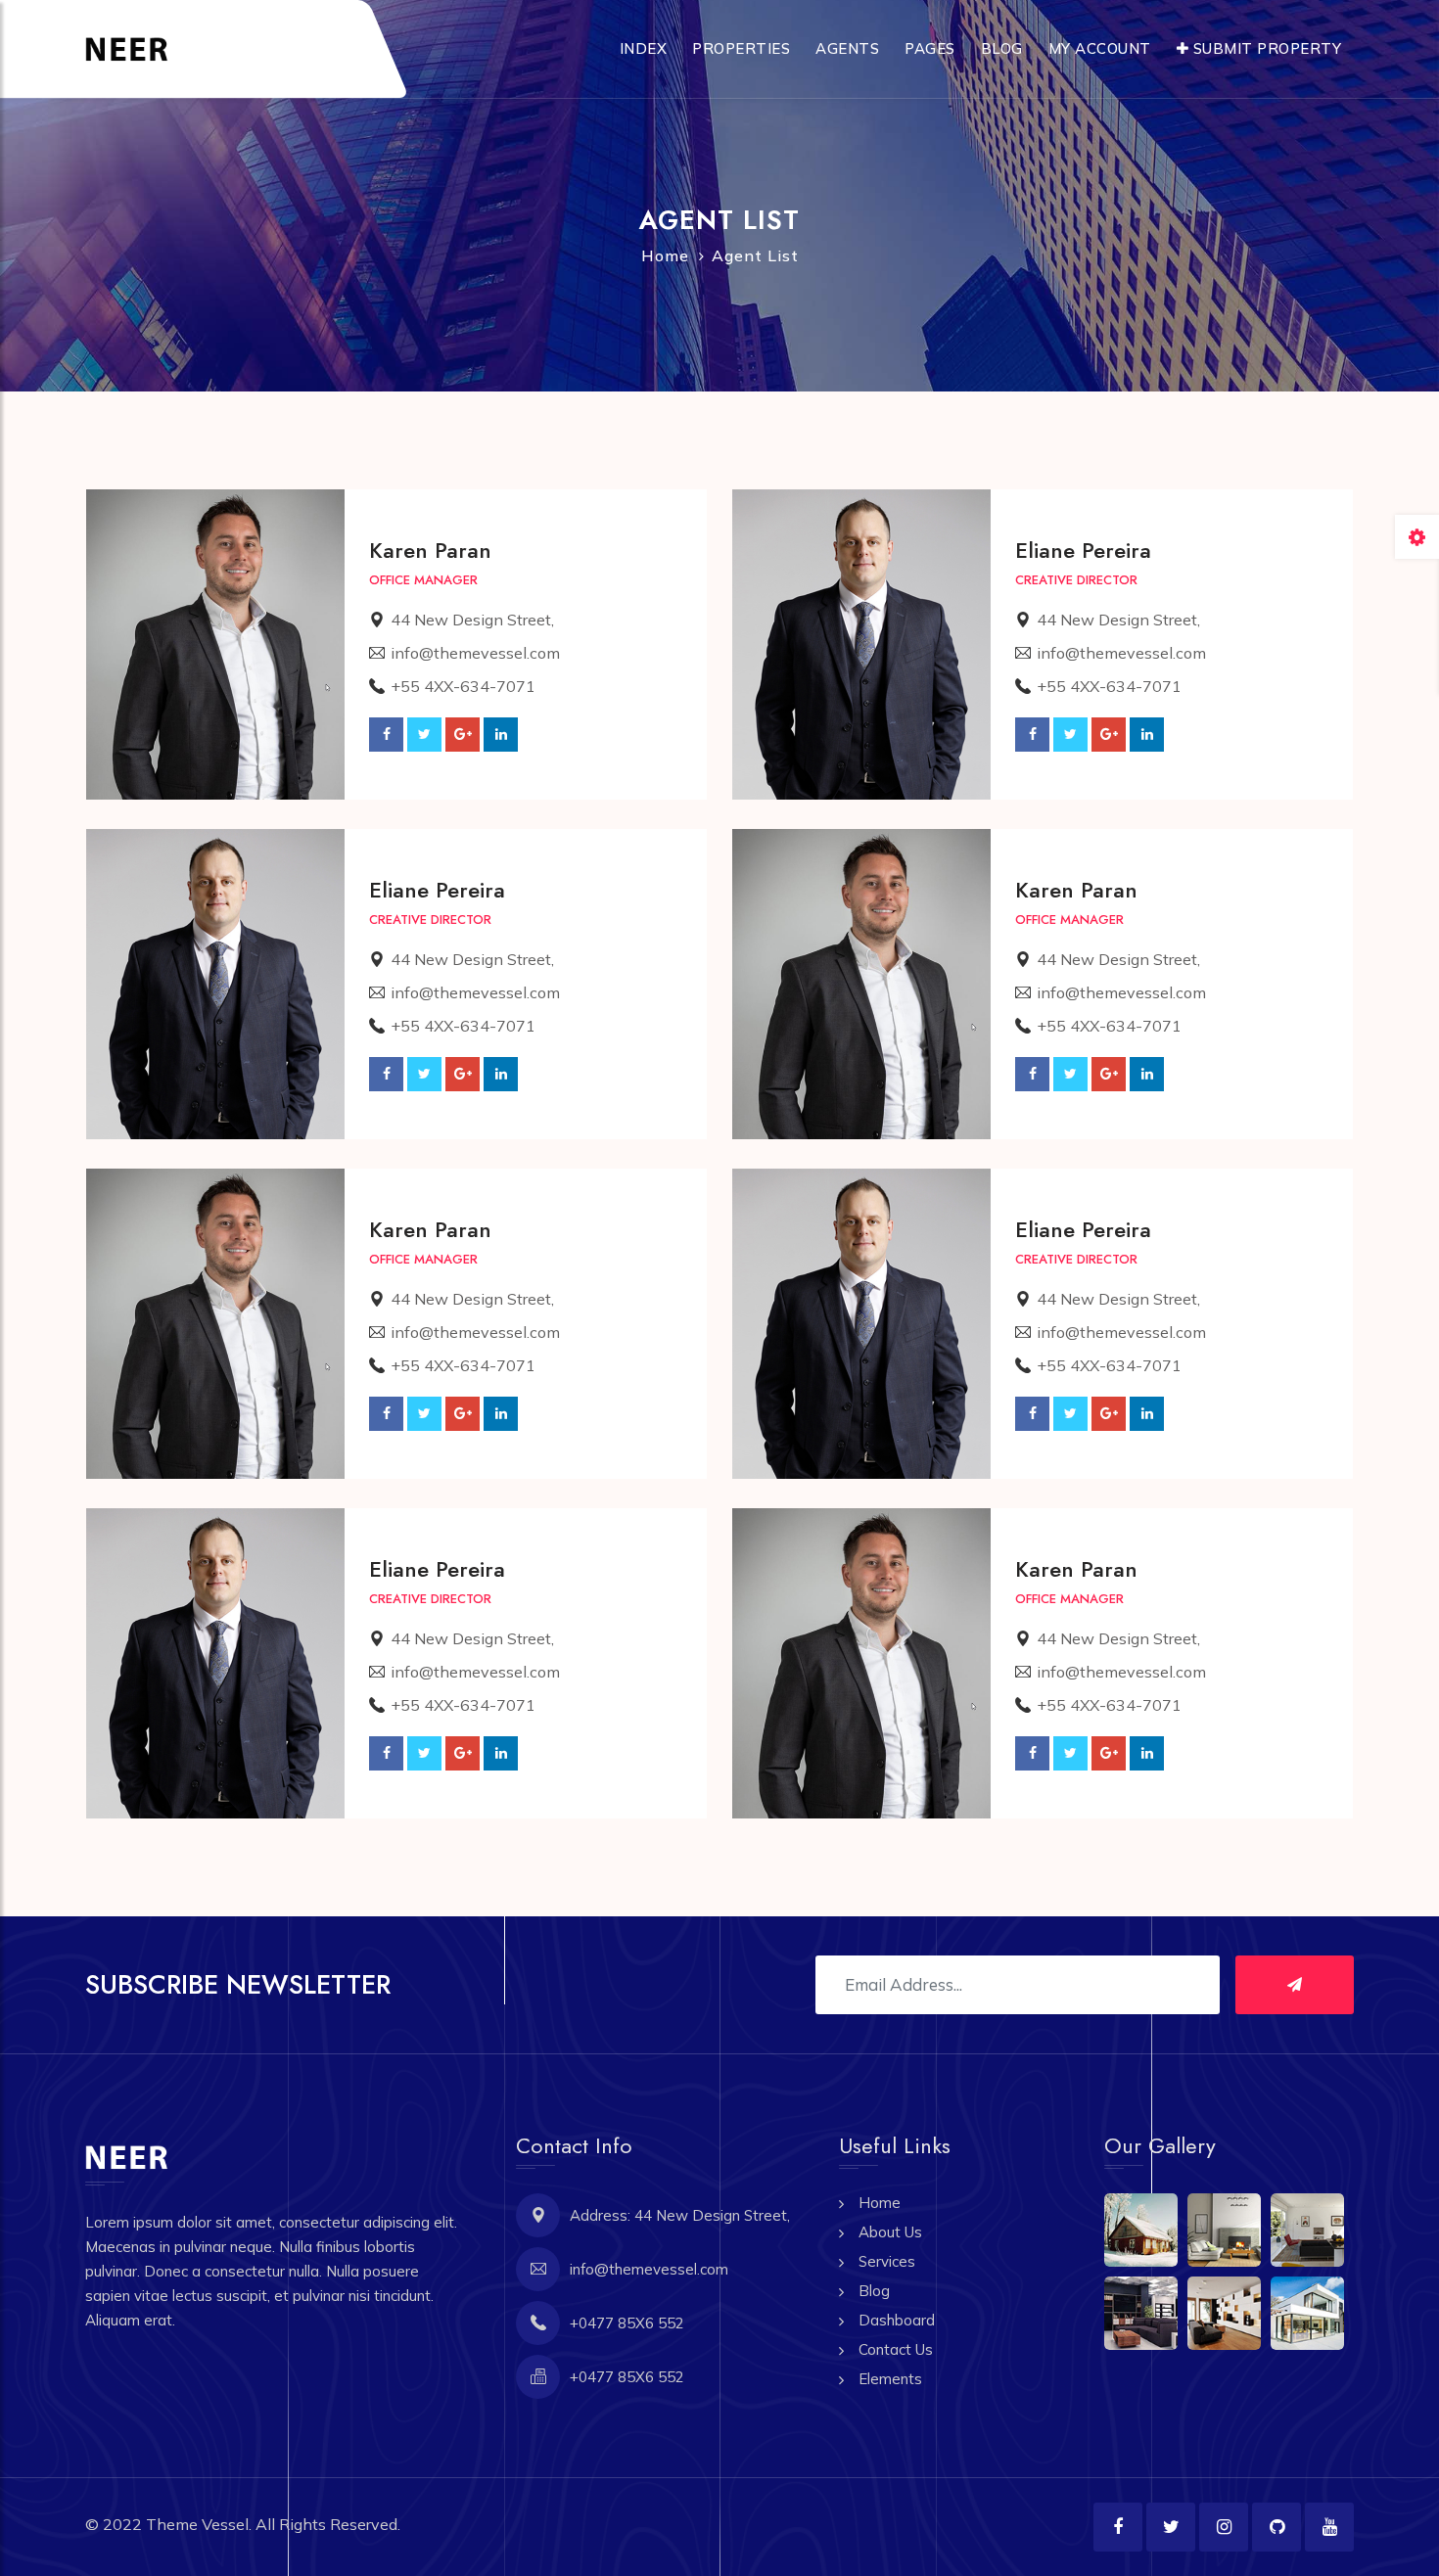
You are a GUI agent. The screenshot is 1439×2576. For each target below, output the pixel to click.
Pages (930, 48)
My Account (1100, 48)
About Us (890, 2232)
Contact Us (896, 2349)
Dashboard (897, 2320)
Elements (890, 2379)
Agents (847, 48)
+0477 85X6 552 (627, 2323)
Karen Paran (430, 550)
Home (665, 255)
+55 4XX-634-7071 (463, 686)
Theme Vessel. (199, 2524)
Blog (1002, 48)
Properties (741, 48)
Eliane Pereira (1083, 550)
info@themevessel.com (475, 653)
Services (887, 2261)
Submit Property (1265, 48)
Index (644, 48)
